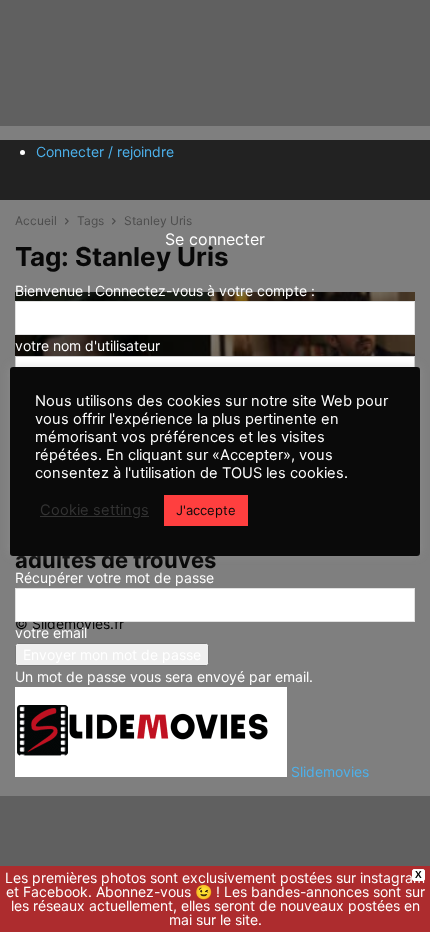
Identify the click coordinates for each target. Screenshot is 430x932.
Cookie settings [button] (94, 510)
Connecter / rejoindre (105, 151)
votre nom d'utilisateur (87, 345)
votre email (51, 632)
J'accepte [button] (206, 510)
